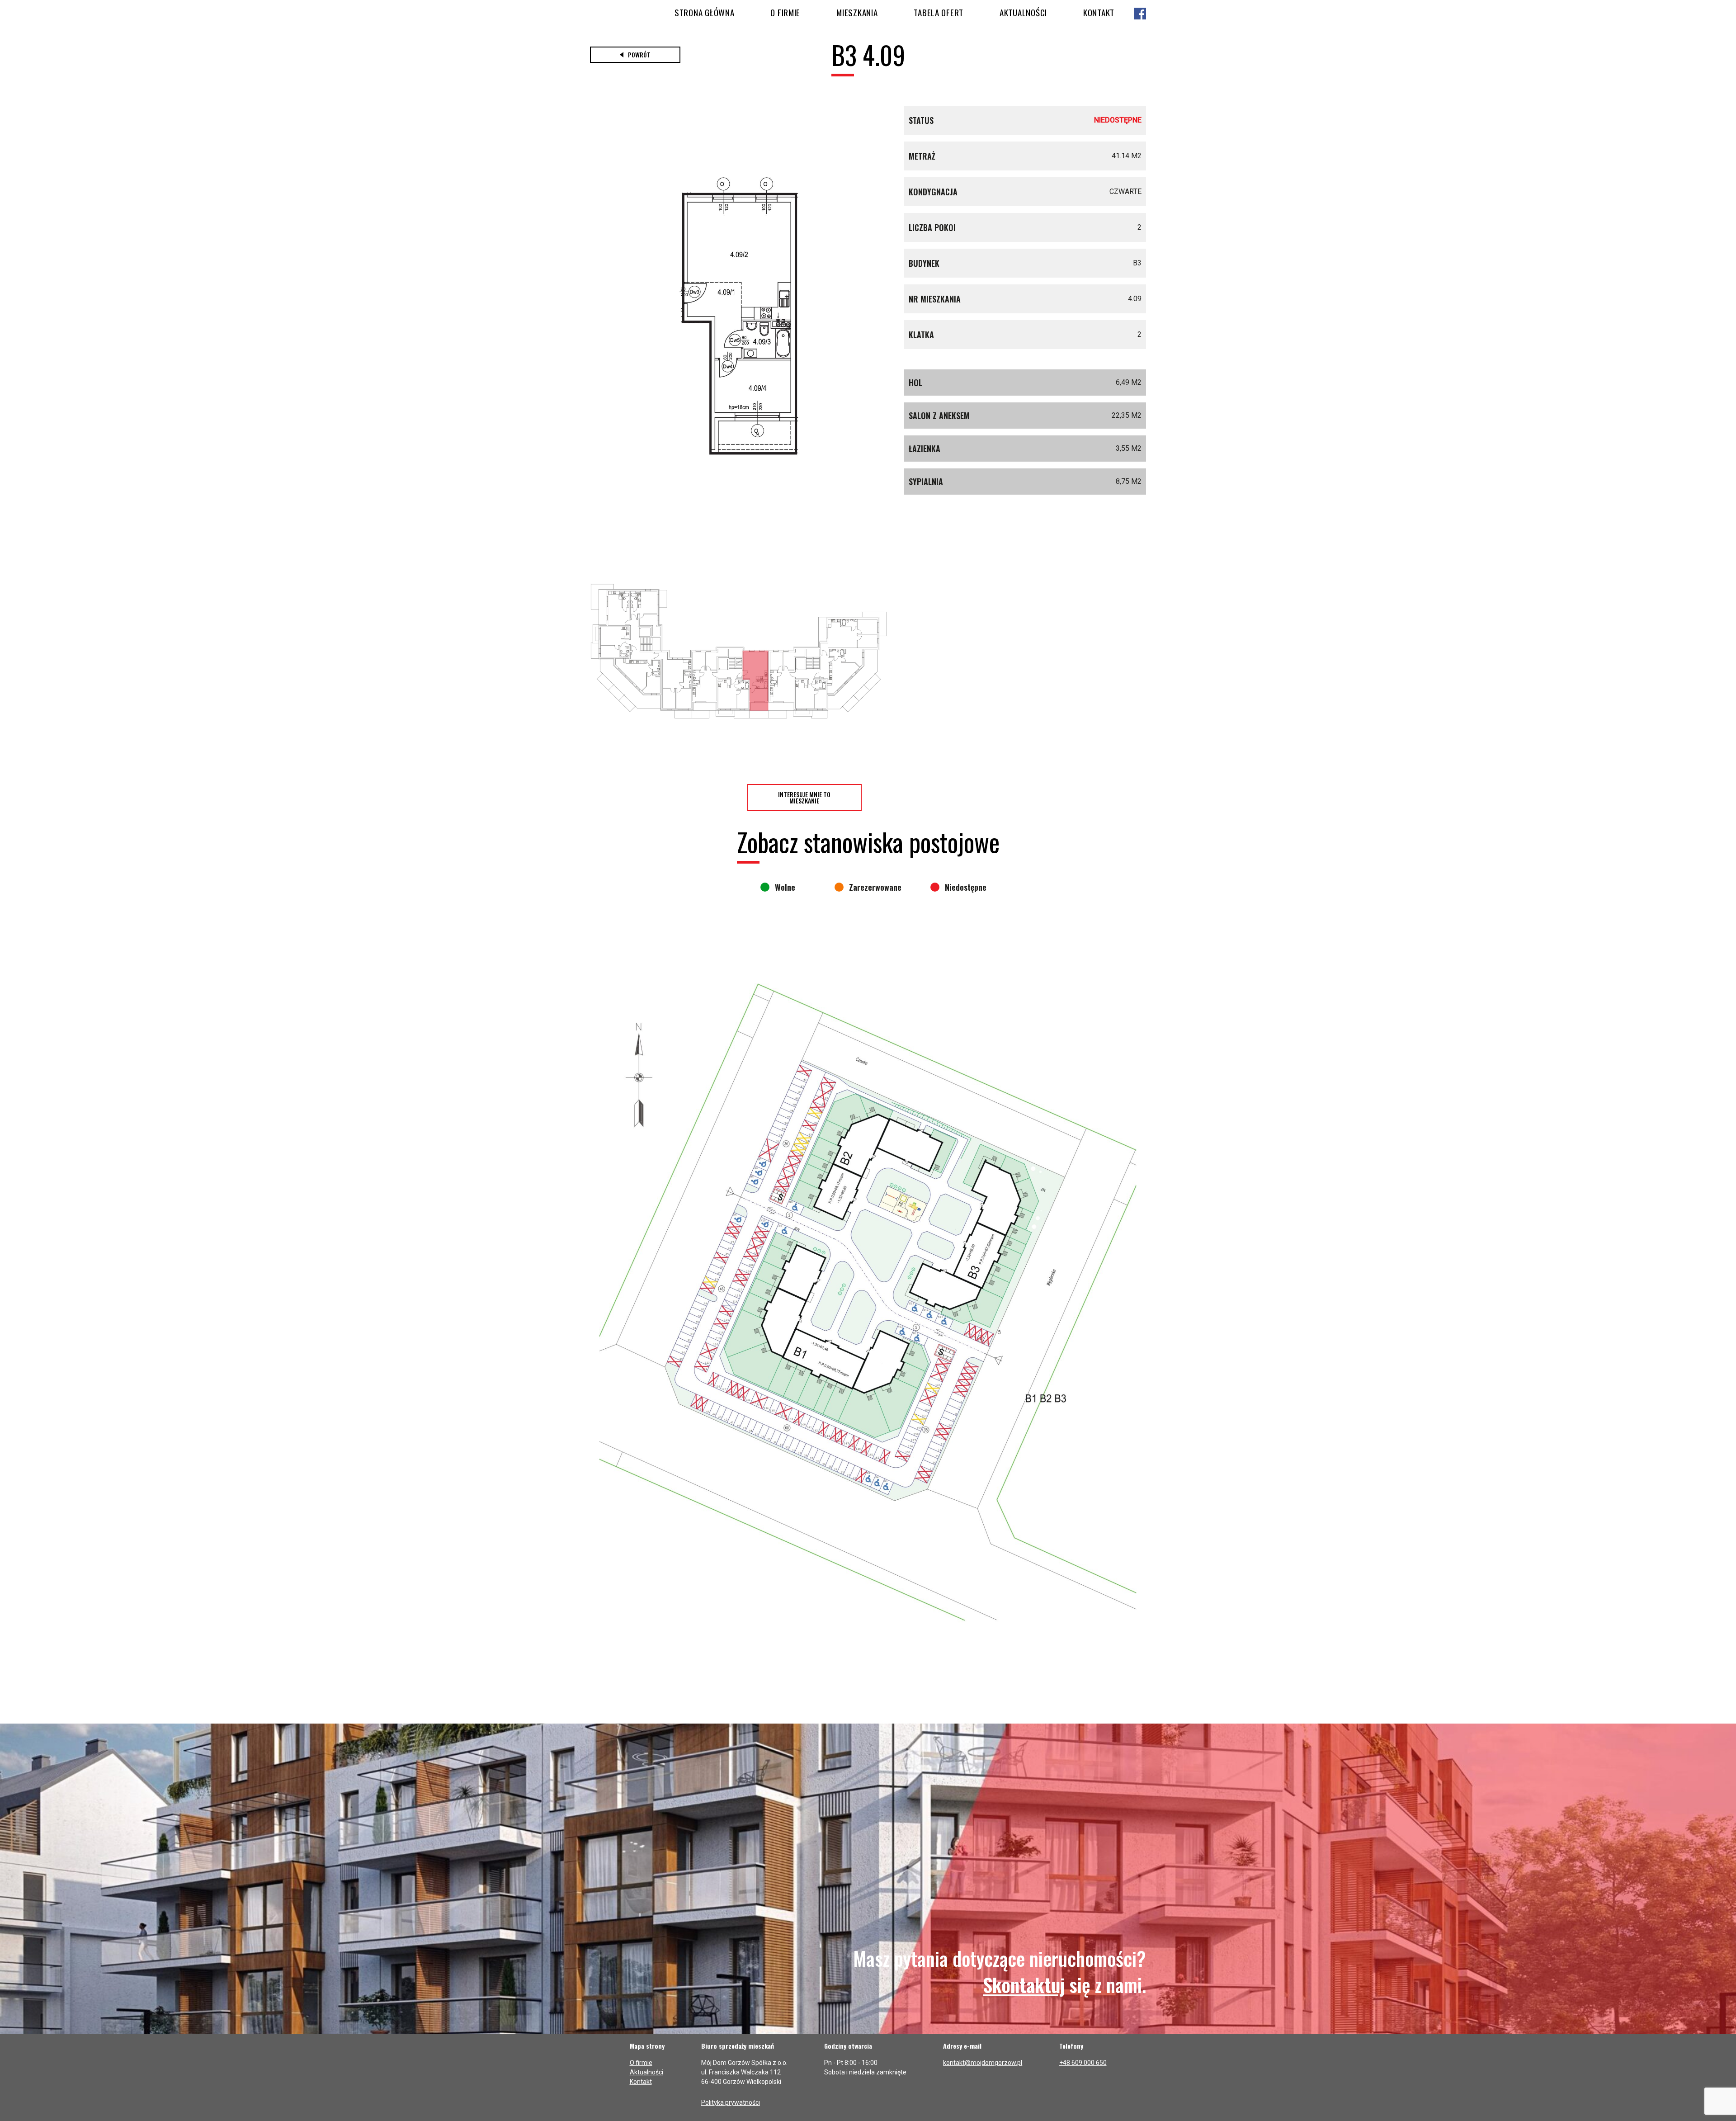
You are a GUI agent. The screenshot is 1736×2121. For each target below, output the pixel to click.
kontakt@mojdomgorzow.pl (983, 2063)
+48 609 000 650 (1083, 2063)
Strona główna (704, 12)
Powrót (639, 54)
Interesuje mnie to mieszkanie (804, 797)
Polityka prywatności (731, 2102)
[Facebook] (1140, 14)
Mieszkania (857, 12)
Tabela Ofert (939, 12)
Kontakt (1099, 12)
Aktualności (1023, 12)
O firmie (785, 12)
